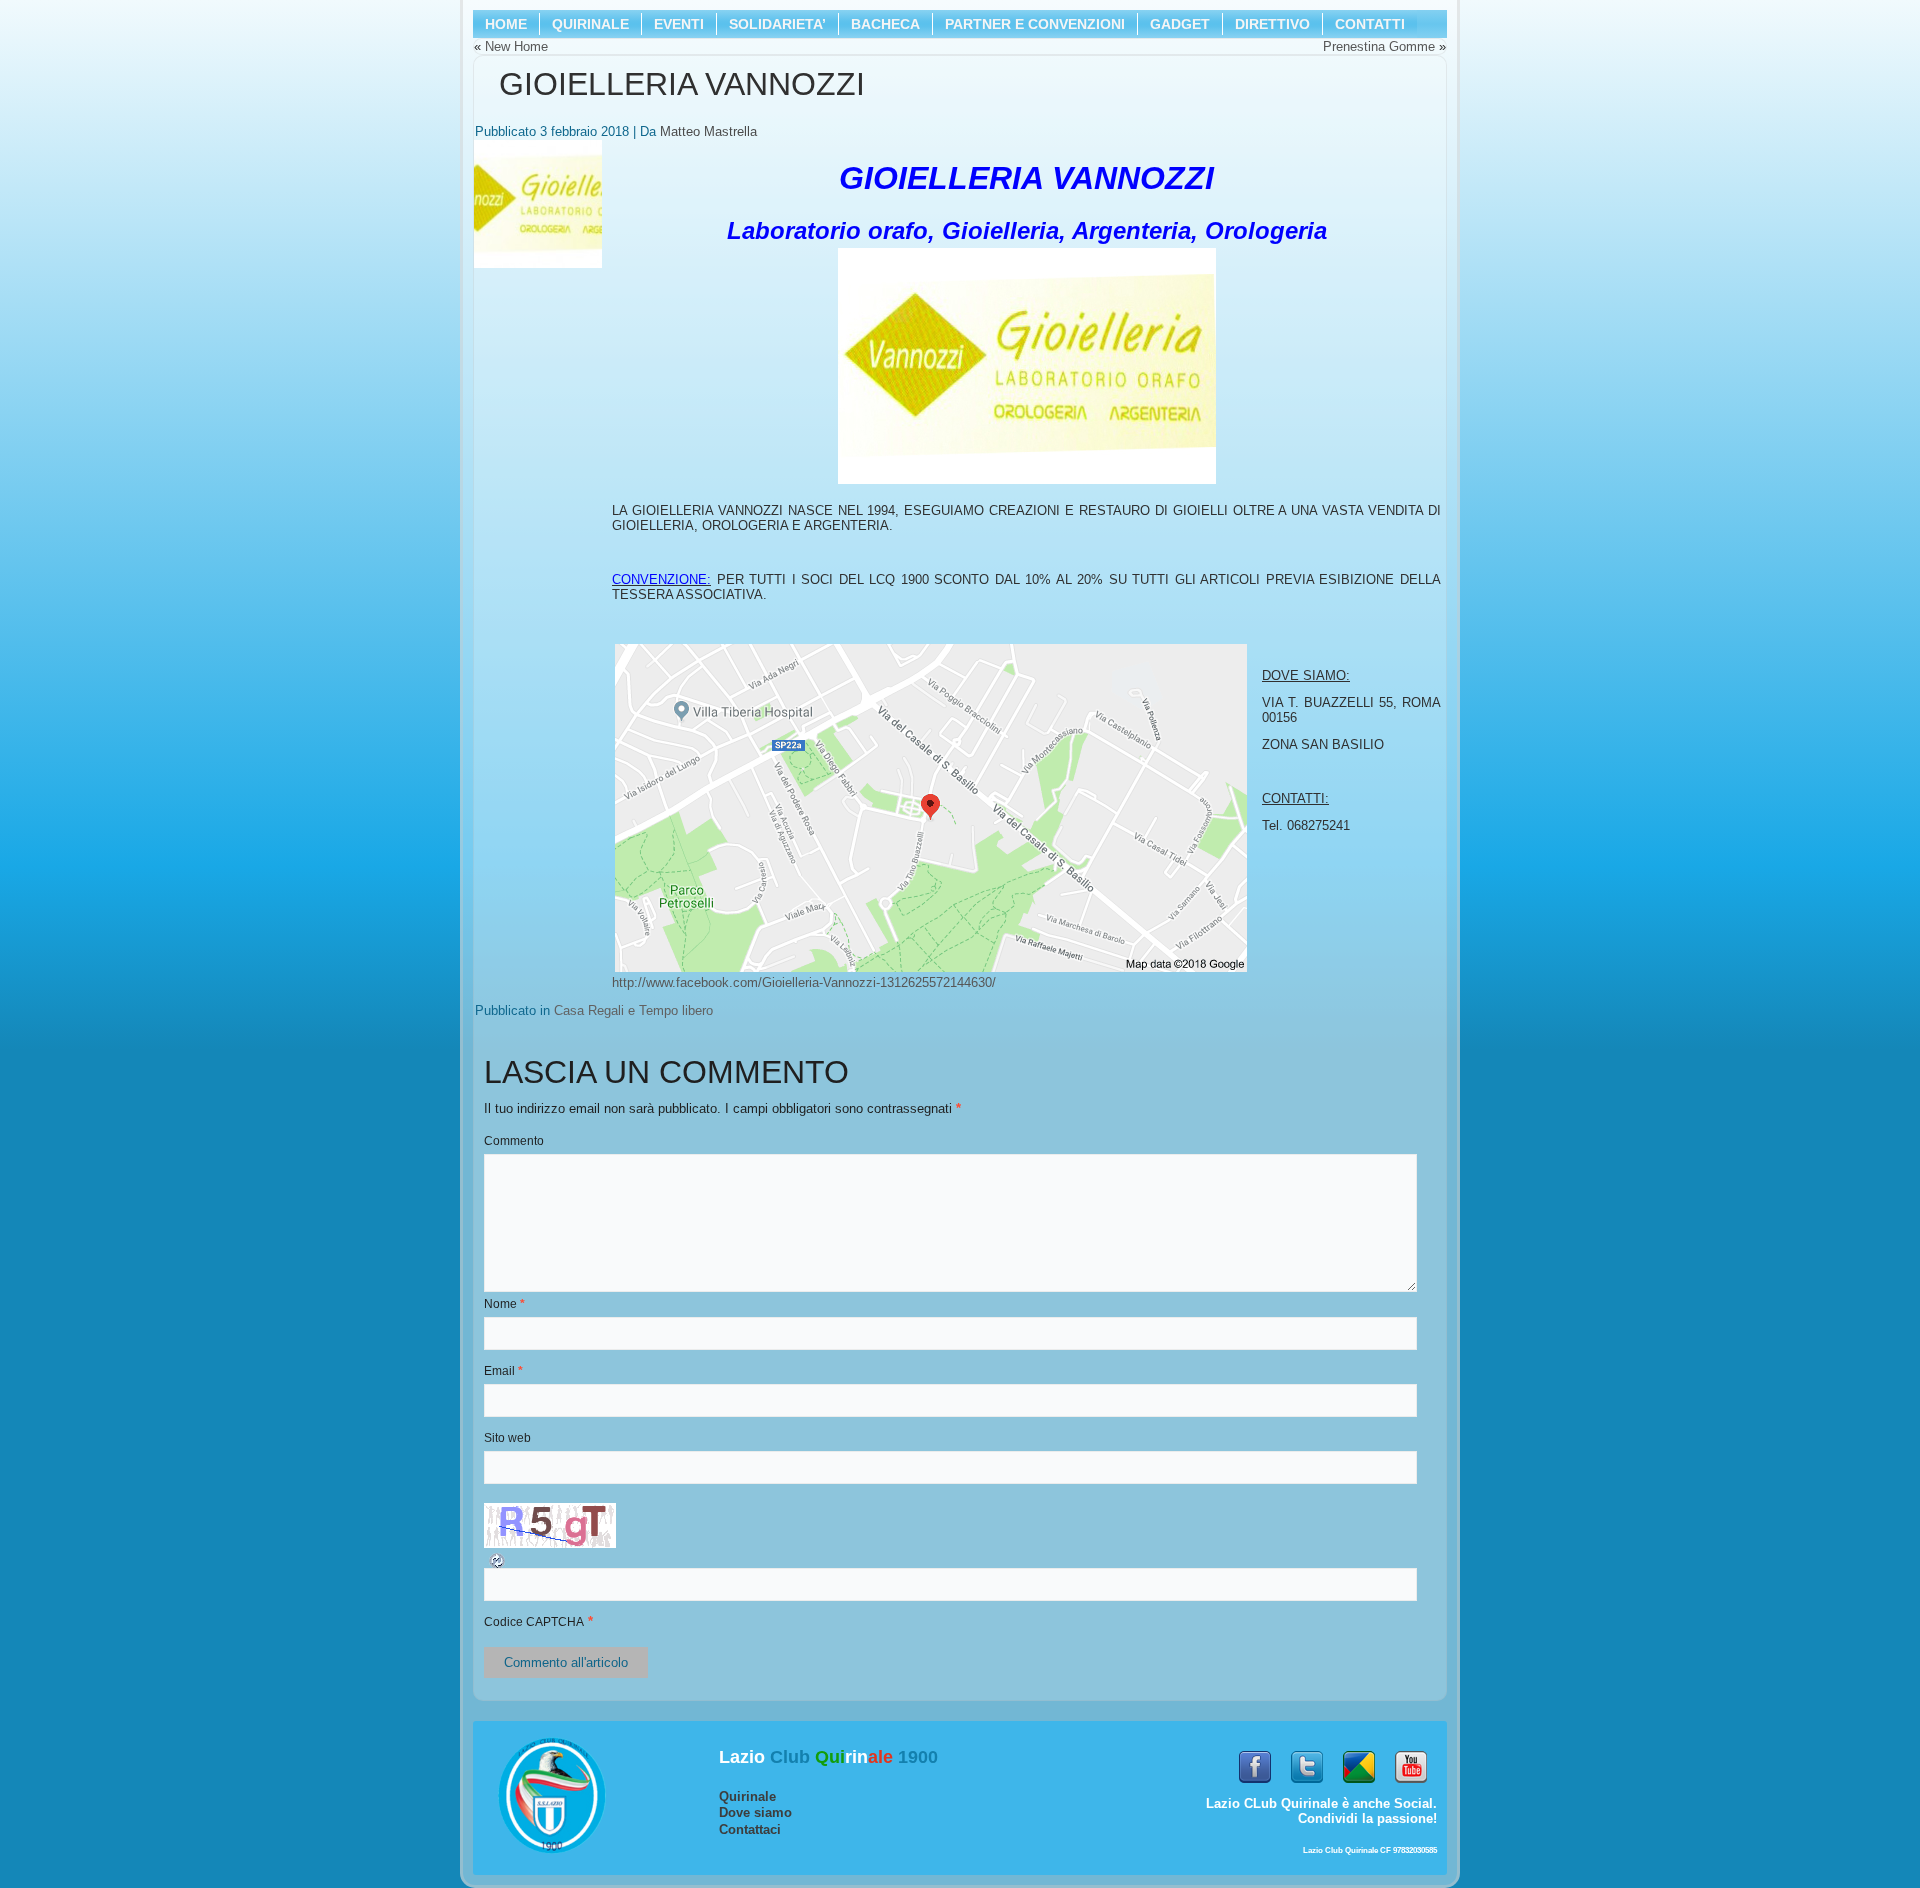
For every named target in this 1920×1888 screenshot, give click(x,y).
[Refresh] (504, 1566)
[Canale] (1411, 1788)
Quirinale (747, 1796)
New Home (516, 46)
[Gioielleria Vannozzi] (540, 268)
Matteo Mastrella (708, 131)
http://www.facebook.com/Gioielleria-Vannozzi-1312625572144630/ (804, 982)
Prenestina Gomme (1379, 46)
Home (506, 24)
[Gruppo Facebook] (1255, 1788)
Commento (514, 1141)
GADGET (1180, 24)
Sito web (507, 1438)
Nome (504, 1304)
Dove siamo (755, 1812)
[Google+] (1359, 1788)
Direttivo (1272, 24)
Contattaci (750, 1829)
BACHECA (885, 24)
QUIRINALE (590, 24)
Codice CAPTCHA (534, 1622)
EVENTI (679, 24)
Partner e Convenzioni (1035, 24)
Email (503, 1371)
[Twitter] (1307, 1788)
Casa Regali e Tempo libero (633, 1010)
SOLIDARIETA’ (777, 24)
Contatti (1370, 24)
